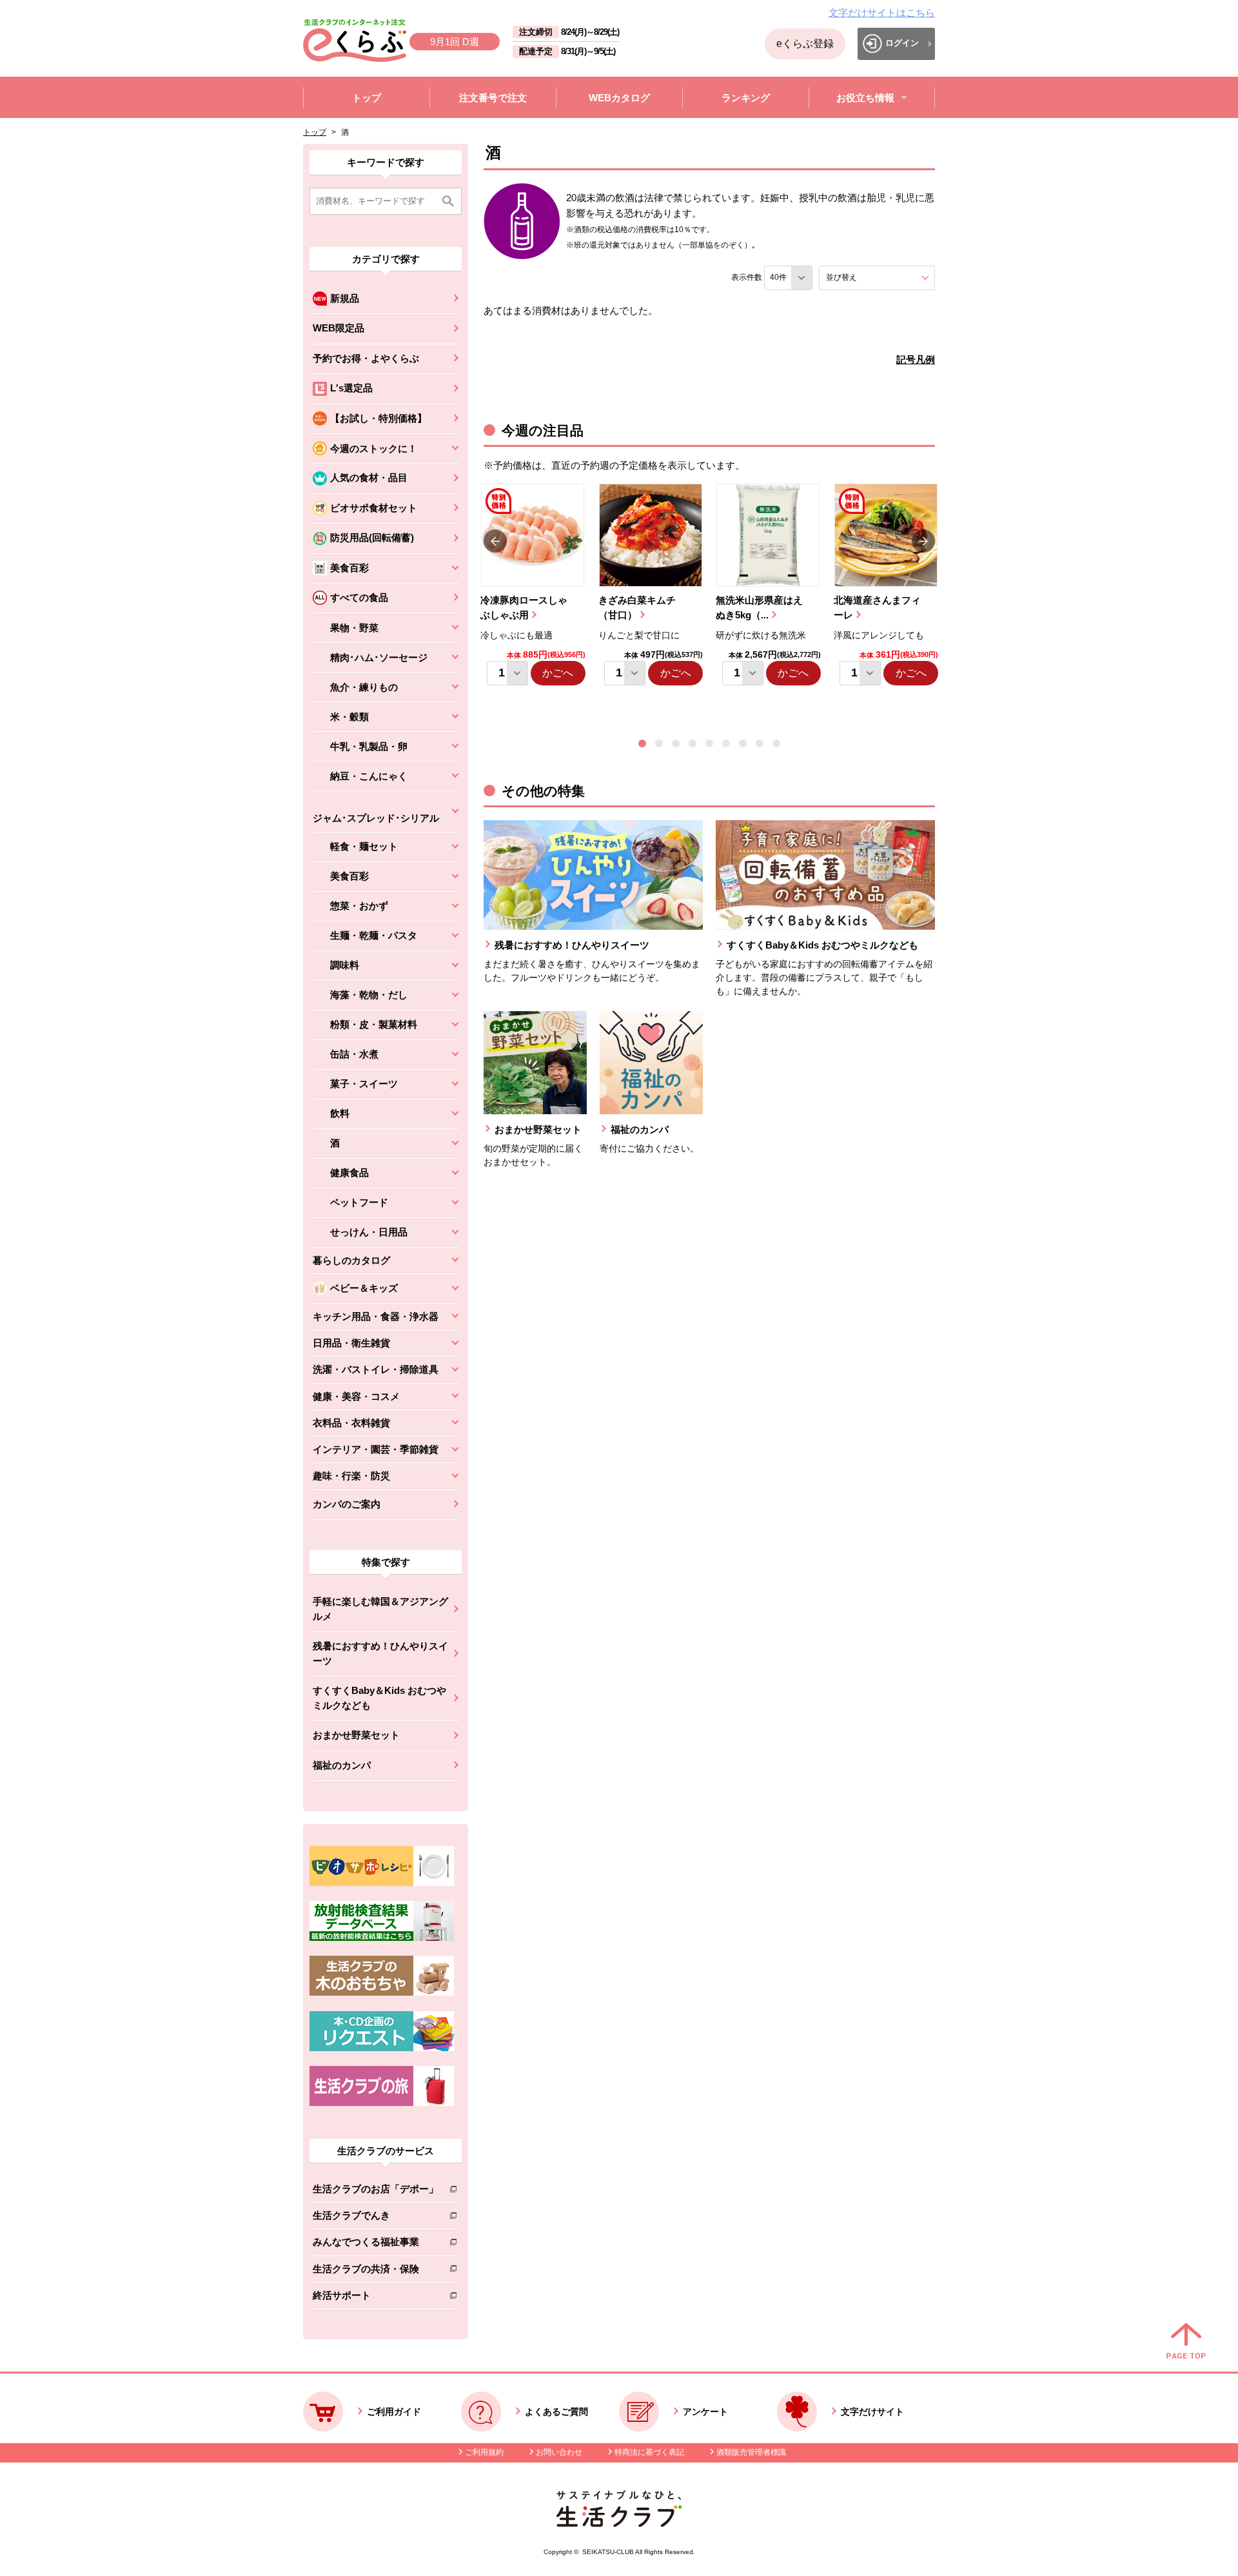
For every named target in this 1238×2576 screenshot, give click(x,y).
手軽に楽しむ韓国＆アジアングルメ (380, 1609)
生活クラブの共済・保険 (376, 2271)
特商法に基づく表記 (649, 2452)
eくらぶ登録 (805, 44)
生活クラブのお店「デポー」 (376, 2191)
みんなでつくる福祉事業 (376, 2244)
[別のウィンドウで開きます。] (382, 1938)
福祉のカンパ (342, 1765)
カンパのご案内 (347, 1504)
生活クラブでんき (376, 2218)
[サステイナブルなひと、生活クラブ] (619, 2523)
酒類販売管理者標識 (751, 2452)
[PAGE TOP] (1186, 2342)
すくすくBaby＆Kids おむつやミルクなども (379, 1698)
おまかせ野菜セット (356, 1735)
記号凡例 (916, 359)
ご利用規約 (484, 2452)
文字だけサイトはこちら (882, 13)
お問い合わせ (559, 2452)
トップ (315, 132)
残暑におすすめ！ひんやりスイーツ (380, 1653)
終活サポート (376, 2298)
